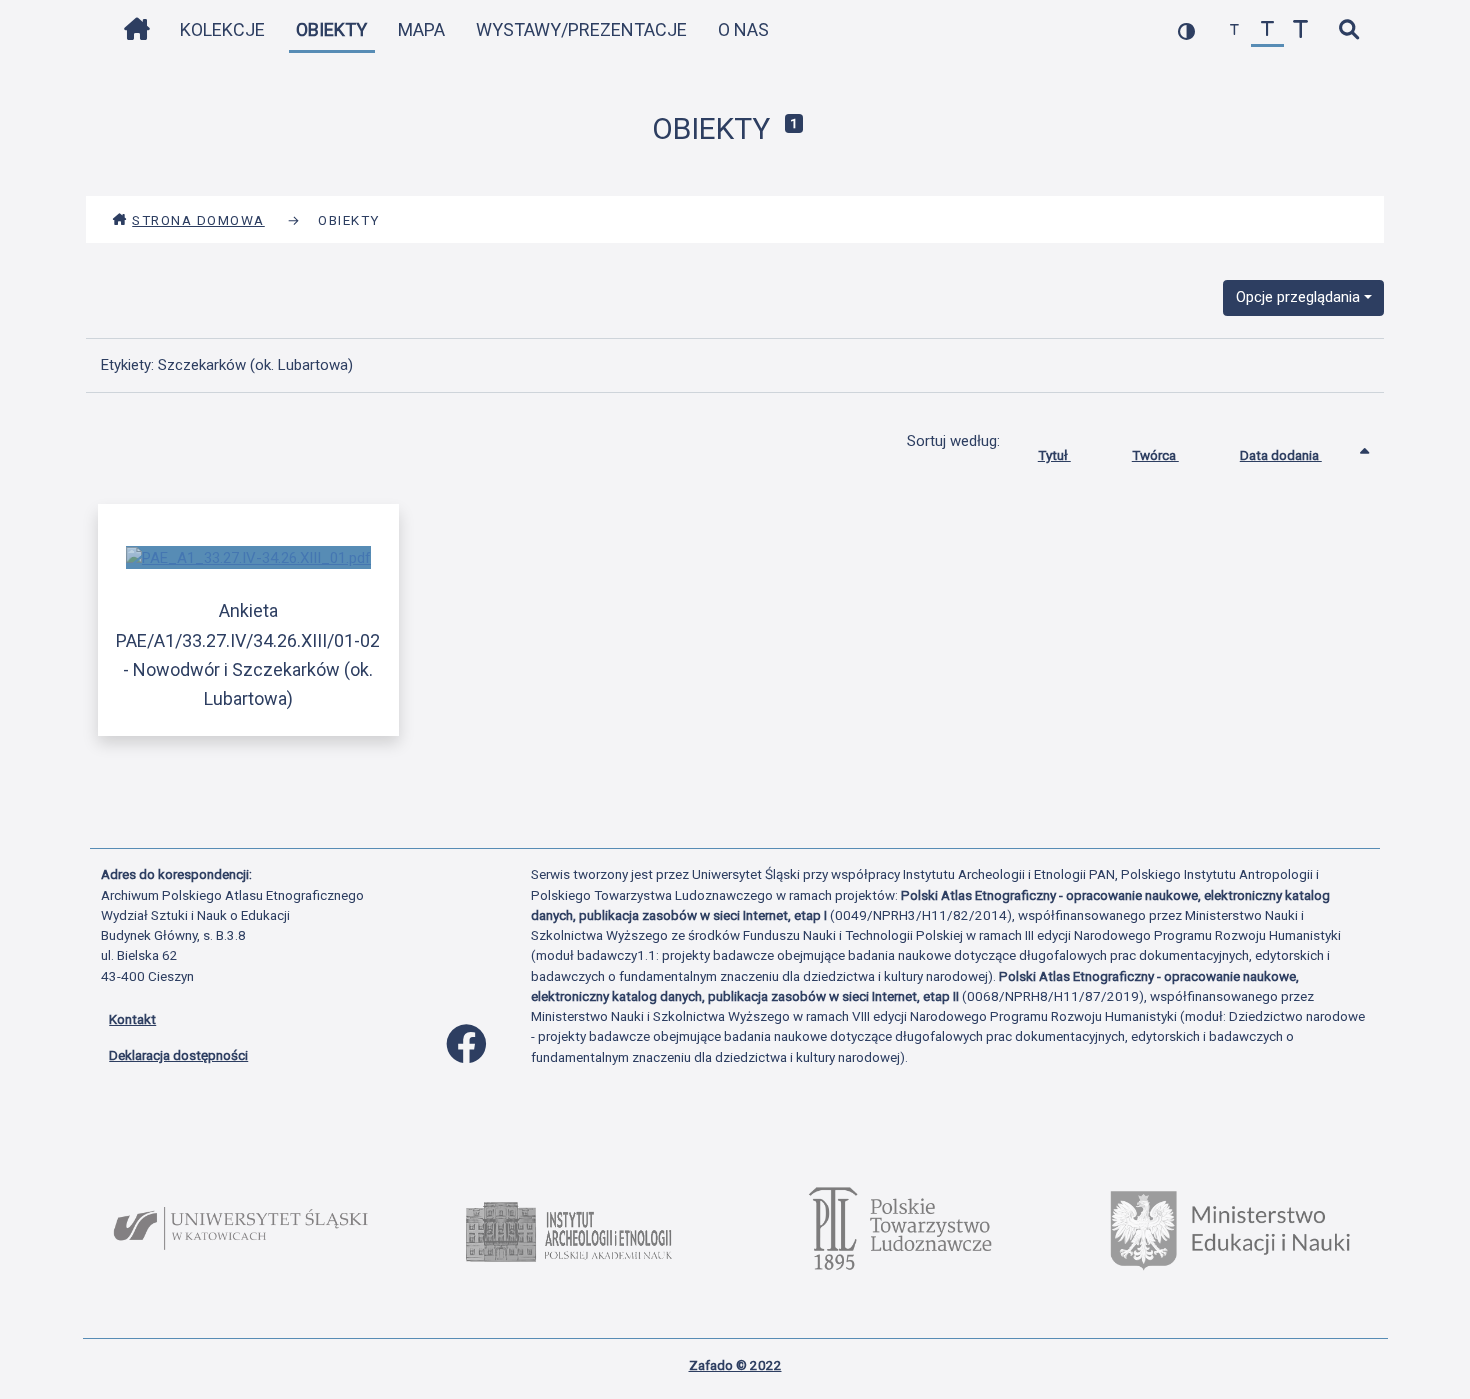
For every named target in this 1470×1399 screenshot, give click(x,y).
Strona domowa (198, 220)
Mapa (421, 29)
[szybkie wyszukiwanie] (1348, 30)
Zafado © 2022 (735, 1365)
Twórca (1155, 455)
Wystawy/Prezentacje (581, 29)
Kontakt (132, 1019)
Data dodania (1281, 455)
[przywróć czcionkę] (1267, 30)
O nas (743, 29)
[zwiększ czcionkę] (1300, 30)
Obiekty (331, 29)
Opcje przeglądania (1298, 297)
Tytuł (1054, 455)
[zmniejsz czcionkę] (1234, 30)
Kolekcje (222, 29)
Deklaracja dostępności (178, 1055)
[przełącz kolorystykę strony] (1186, 30)
